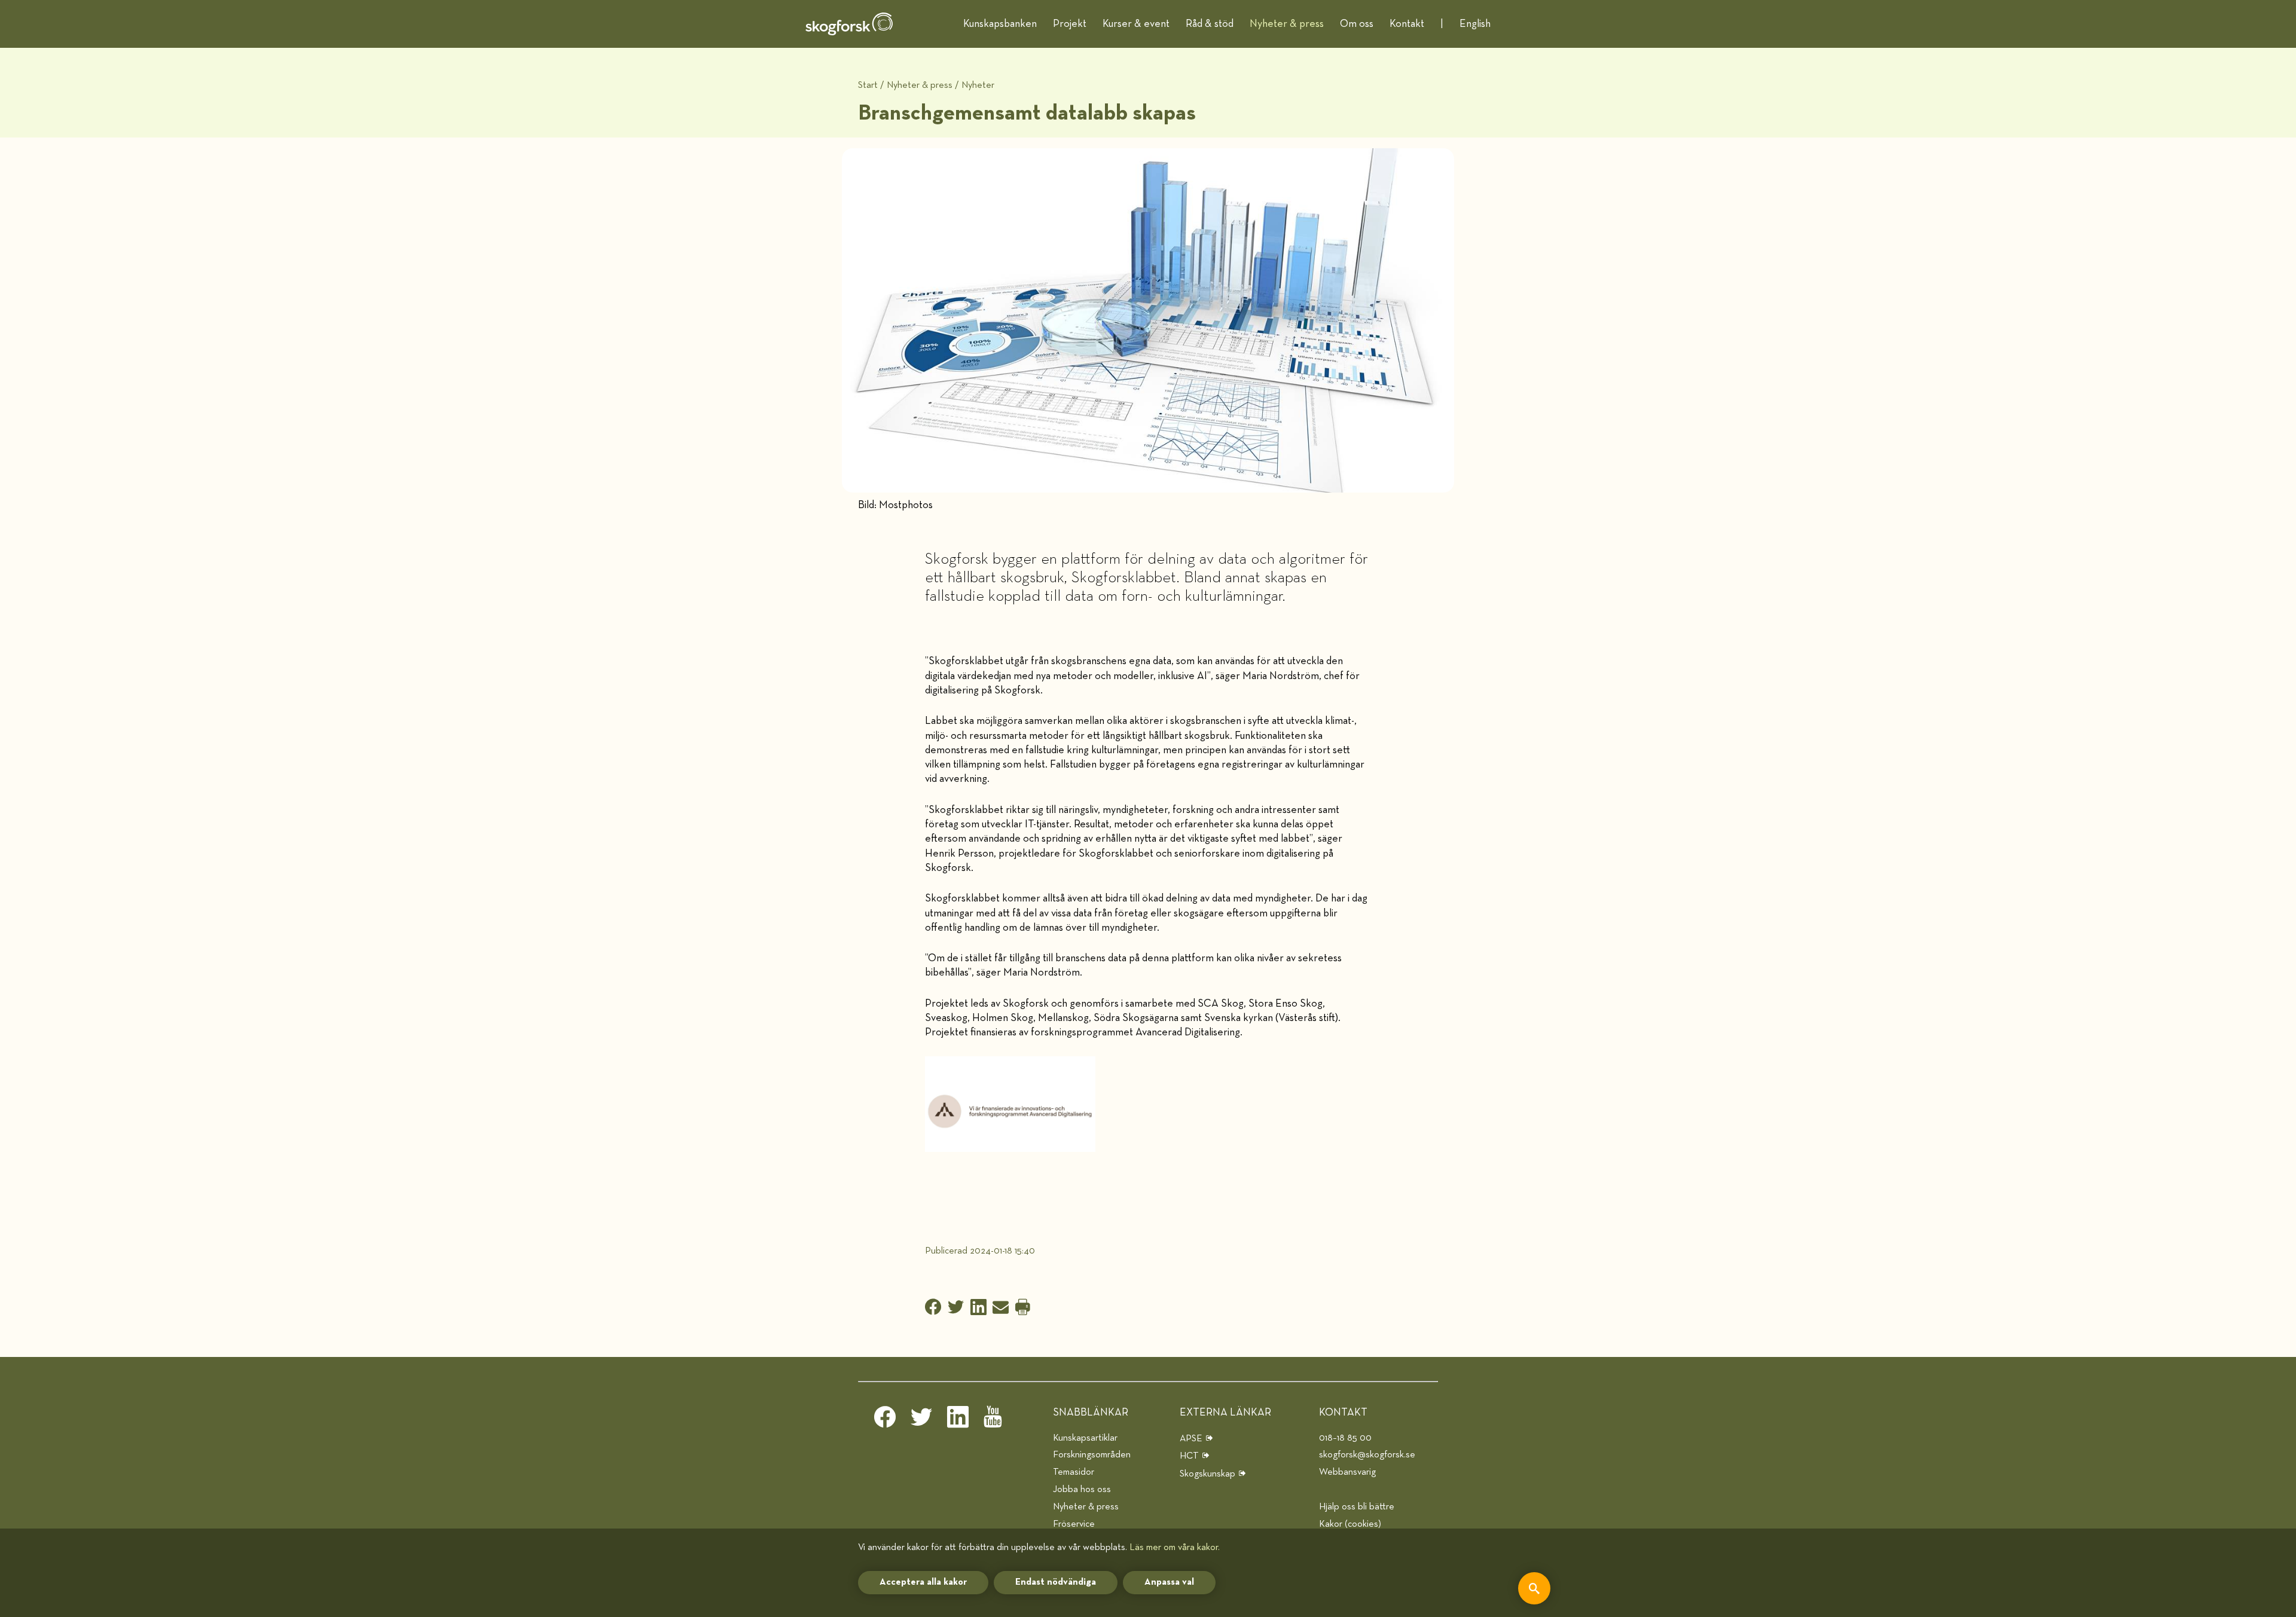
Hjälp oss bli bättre (1357, 1507)
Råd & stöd (1210, 24)
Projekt (1070, 24)
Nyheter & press (1287, 24)
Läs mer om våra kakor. (1175, 1547)
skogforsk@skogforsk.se (1367, 1455)
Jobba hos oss (1082, 1489)
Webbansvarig (1347, 1472)
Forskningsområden (1092, 1455)
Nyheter (978, 85)
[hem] (849, 24)
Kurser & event (1136, 24)
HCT (1189, 1456)
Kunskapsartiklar (1085, 1438)
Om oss (1357, 24)
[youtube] (994, 1420)
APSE (1191, 1439)
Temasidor (1074, 1472)
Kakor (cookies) (1350, 1524)
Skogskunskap (1207, 1474)
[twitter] (921, 1420)
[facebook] (885, 1420)
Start (868, 85)
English (1475, 24)
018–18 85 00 (1345, 1438)
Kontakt (1407, 24)
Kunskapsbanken (1000, 24)
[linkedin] (958, 1420)
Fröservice (1074, 1524)
